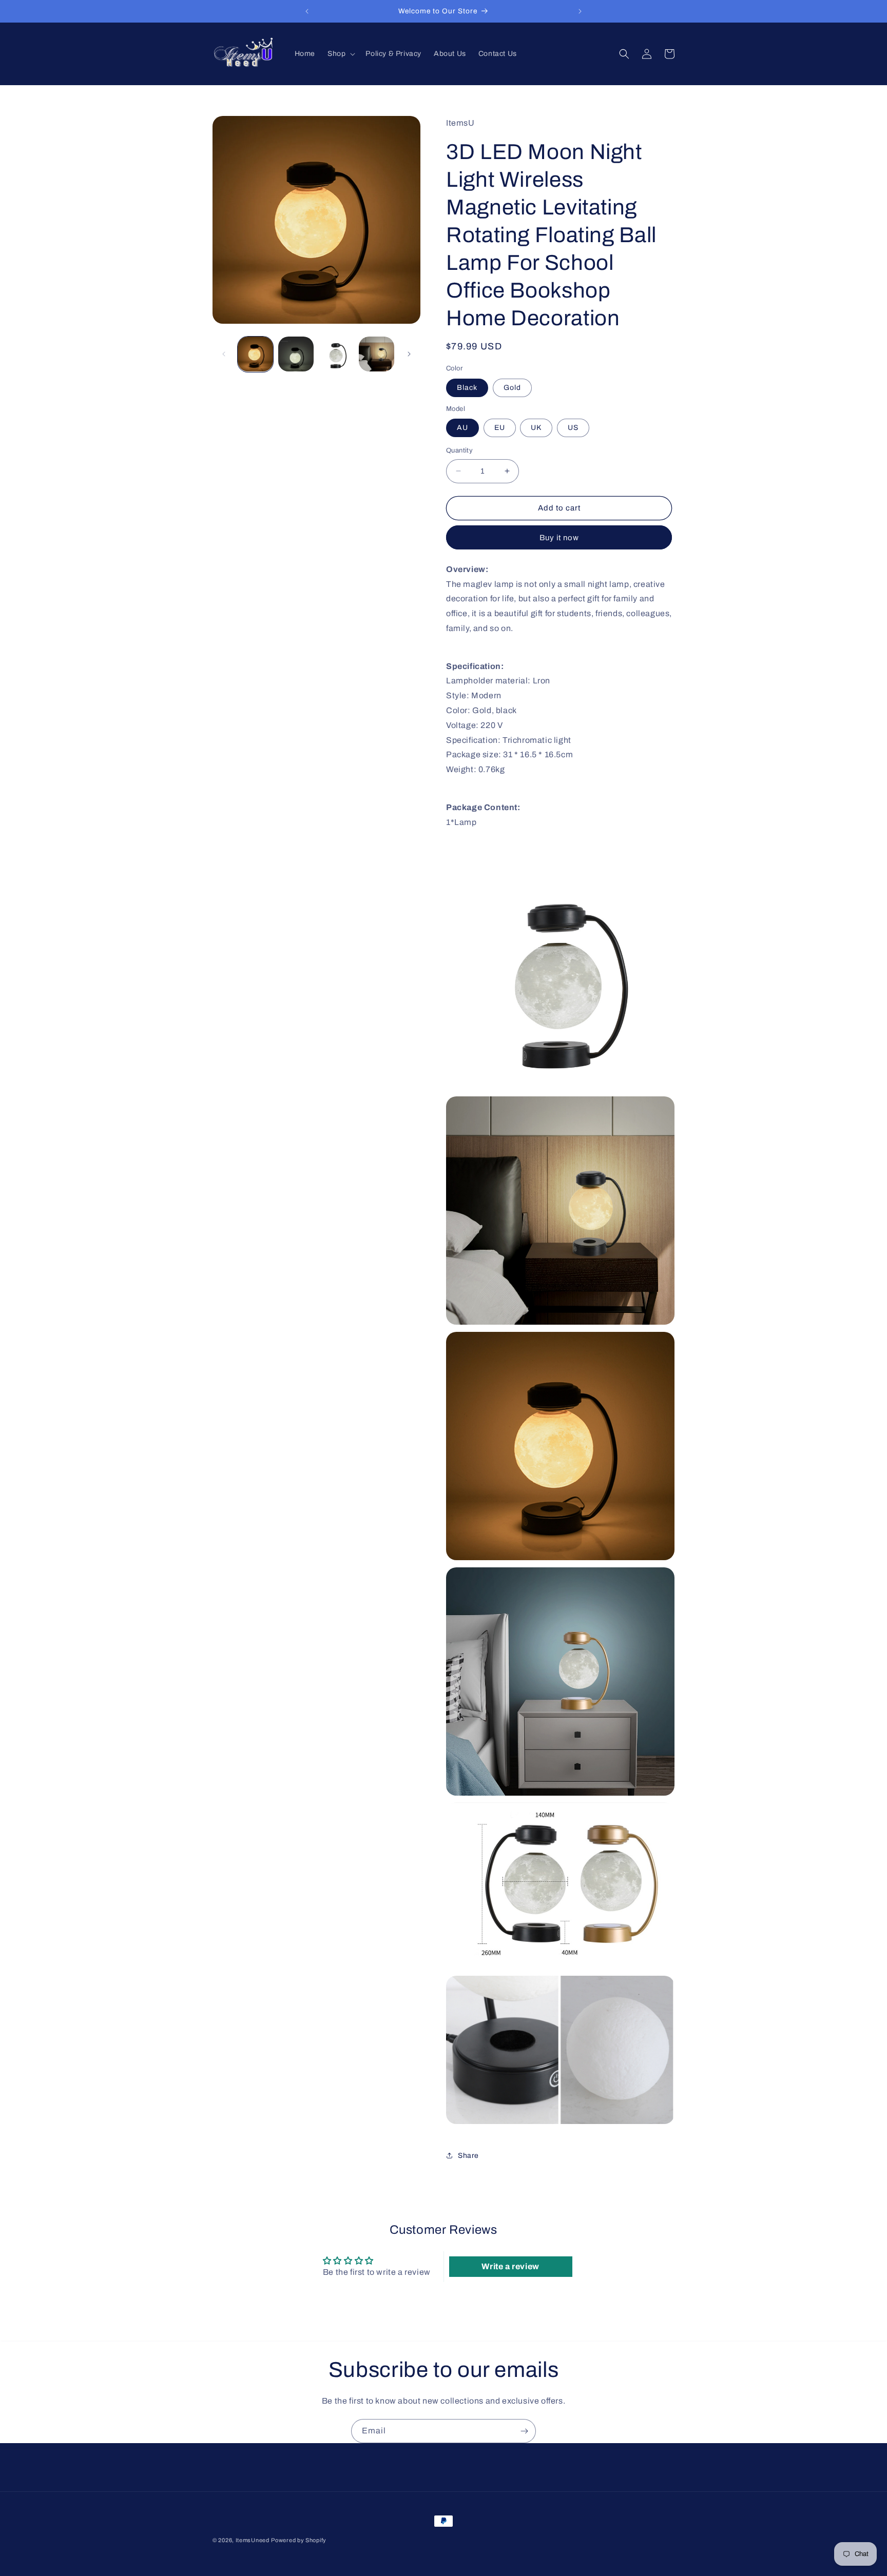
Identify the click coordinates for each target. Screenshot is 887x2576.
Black (467, 388)
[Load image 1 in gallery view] (255, 354)
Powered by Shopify (299, 2540)
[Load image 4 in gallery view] (377, 354)
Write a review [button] (510, 2266)
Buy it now (559, 538)
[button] (340, 54)
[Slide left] (224, 354)
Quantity (459, 450)
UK (536, 428)
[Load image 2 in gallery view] (296, 354)
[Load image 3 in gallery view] (336, 354)
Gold (512, 388)
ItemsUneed (253, 2540)
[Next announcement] (580, 11)
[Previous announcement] (307, 11)
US (573, 428)
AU (462, 428)
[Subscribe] (524, 2431)
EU (500, 428)
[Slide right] (409, 354)
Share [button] (468, 2156)
